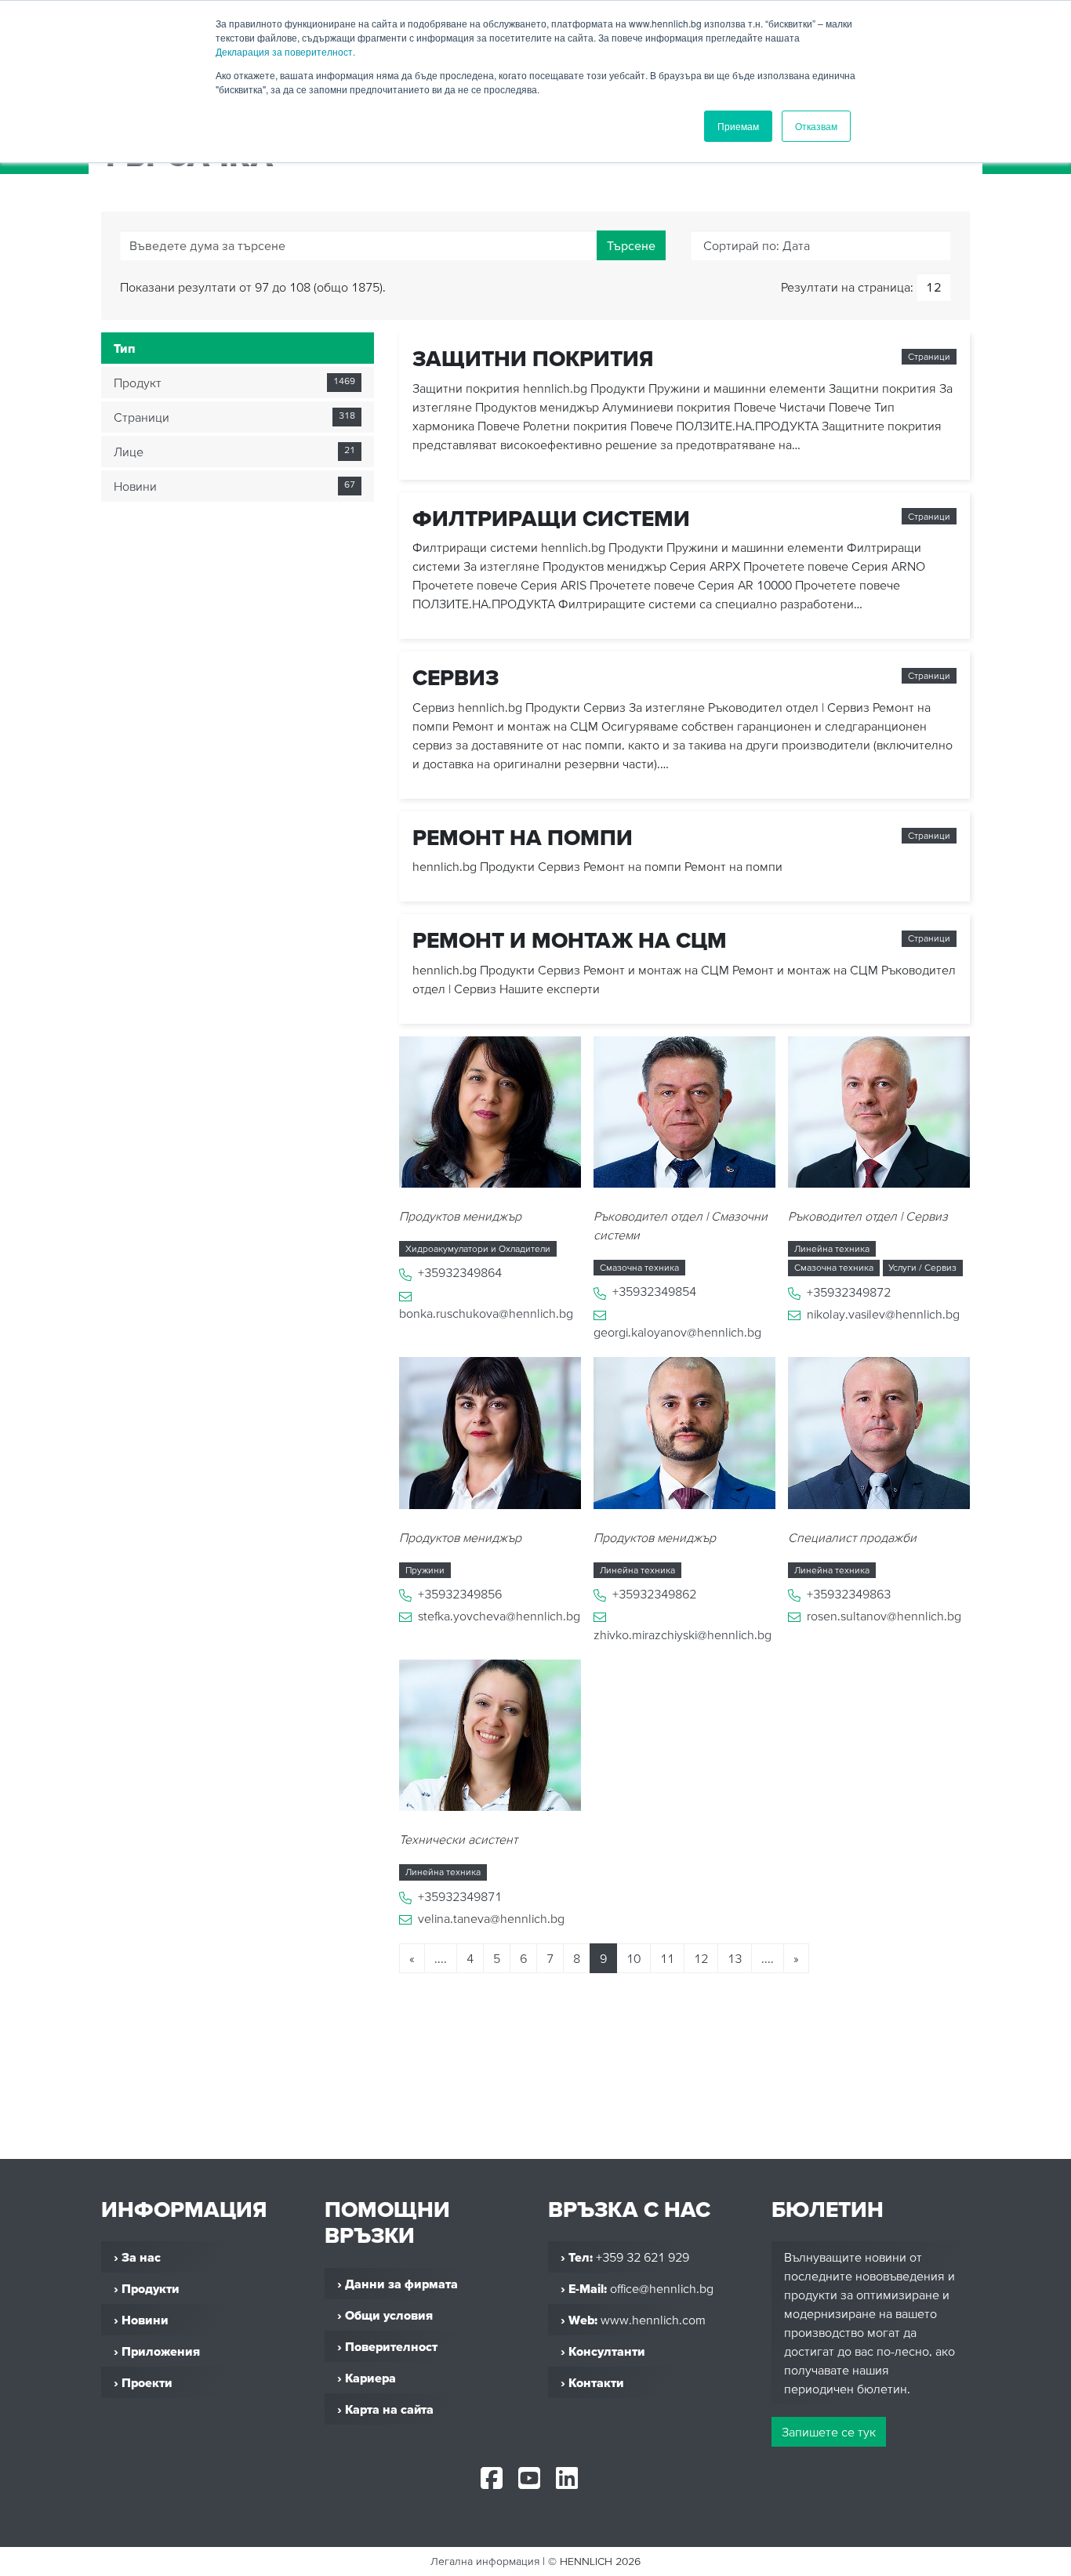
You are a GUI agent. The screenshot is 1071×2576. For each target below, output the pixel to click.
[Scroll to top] (1040, 2557)
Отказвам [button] (816, 126)
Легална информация (485, 2561)
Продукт (138, 383)
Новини (135, 486)
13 (735, 1958)
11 (667, 1958)
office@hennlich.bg (662, 2288)
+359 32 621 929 (643, 2257)
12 (701, 1958)
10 (634, 1958)
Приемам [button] (738, 126)
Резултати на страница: (847, 287)
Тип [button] (125, 348)
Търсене (631, 245)
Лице (129, 452)
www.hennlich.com (653, 2320)
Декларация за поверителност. (285, 51)
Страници (142, 417)
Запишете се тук (829, 2432)
